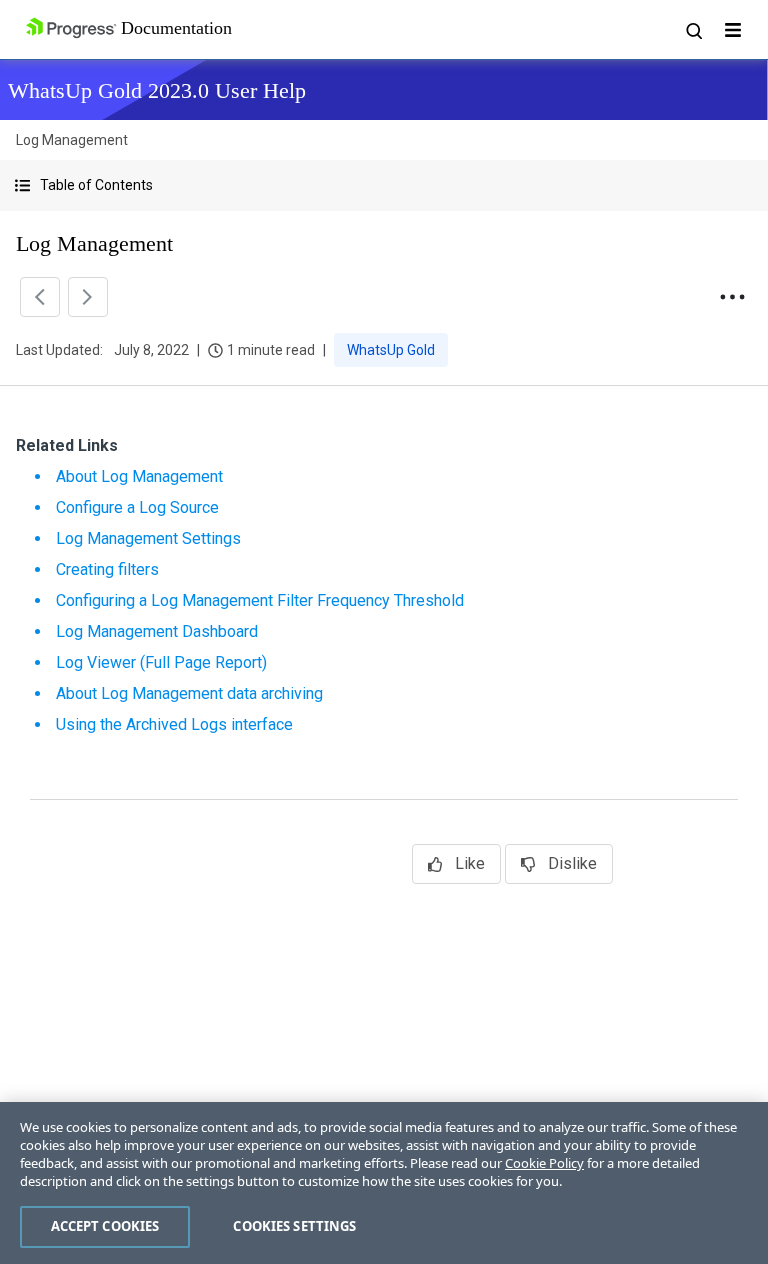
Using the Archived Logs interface (174, 724)
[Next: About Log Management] (88, 297)
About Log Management (139, 476)
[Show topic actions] (732, 297)
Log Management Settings (148, 538)
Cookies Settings (294, 1226)
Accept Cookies (105, 1226)
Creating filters (107, 569)
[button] (384, 185)
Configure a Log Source (137, 507)
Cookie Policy (544, 1163)
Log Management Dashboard (157, 631)
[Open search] (693, 30)
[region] (384, 1183)
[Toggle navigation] (733, 30)
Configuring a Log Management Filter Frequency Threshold (260, 600)
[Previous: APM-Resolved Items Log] (40, 297)
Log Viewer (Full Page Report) (161, 662)
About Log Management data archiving (189, 693)
